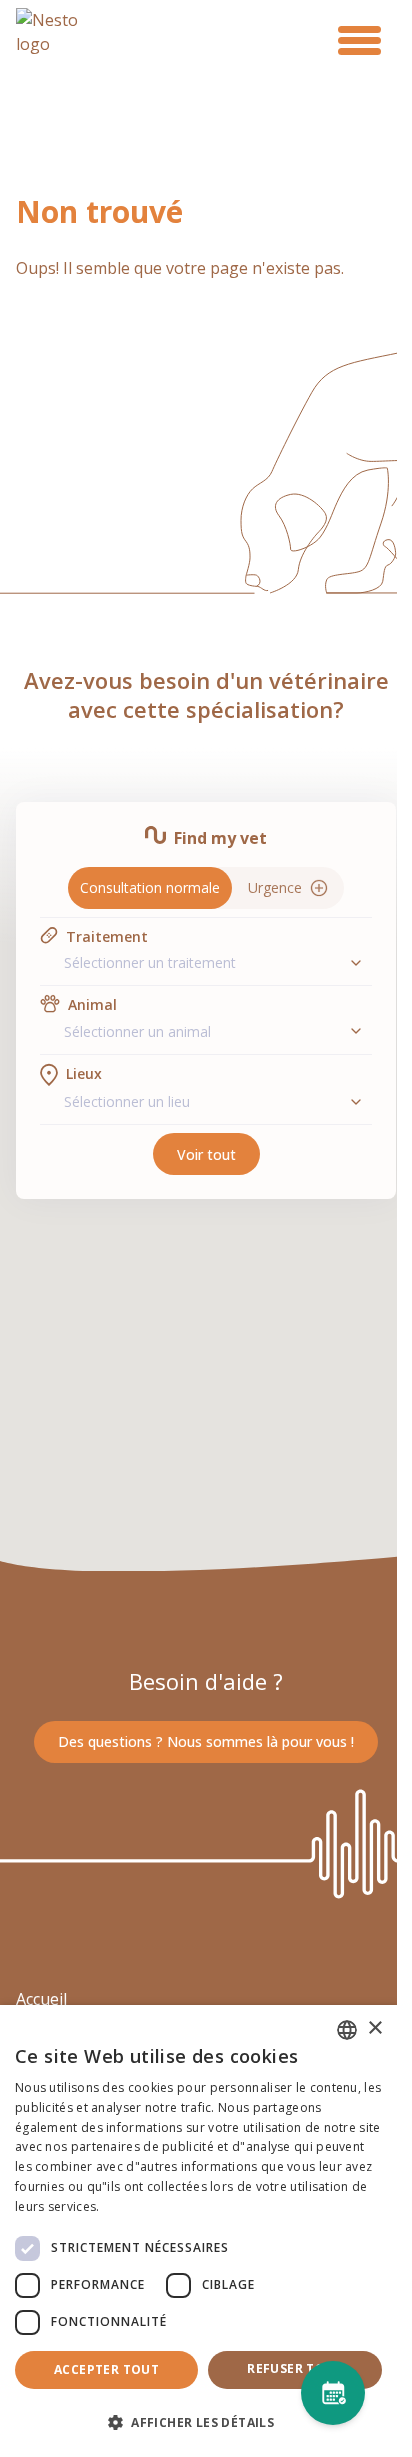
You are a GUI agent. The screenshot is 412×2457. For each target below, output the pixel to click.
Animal (92, 1004)
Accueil (41, 1999)
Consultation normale (150, 887)
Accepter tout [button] (106, 2369)
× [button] (374, 2028)
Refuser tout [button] (295, 2368)
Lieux (84, 1073)
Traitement (107, 936)
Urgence (275, 887)
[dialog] (198, 2231)
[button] (198, 2422)
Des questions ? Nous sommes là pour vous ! (206, 1741)
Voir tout (206, 1154)
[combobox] (206, 962)
